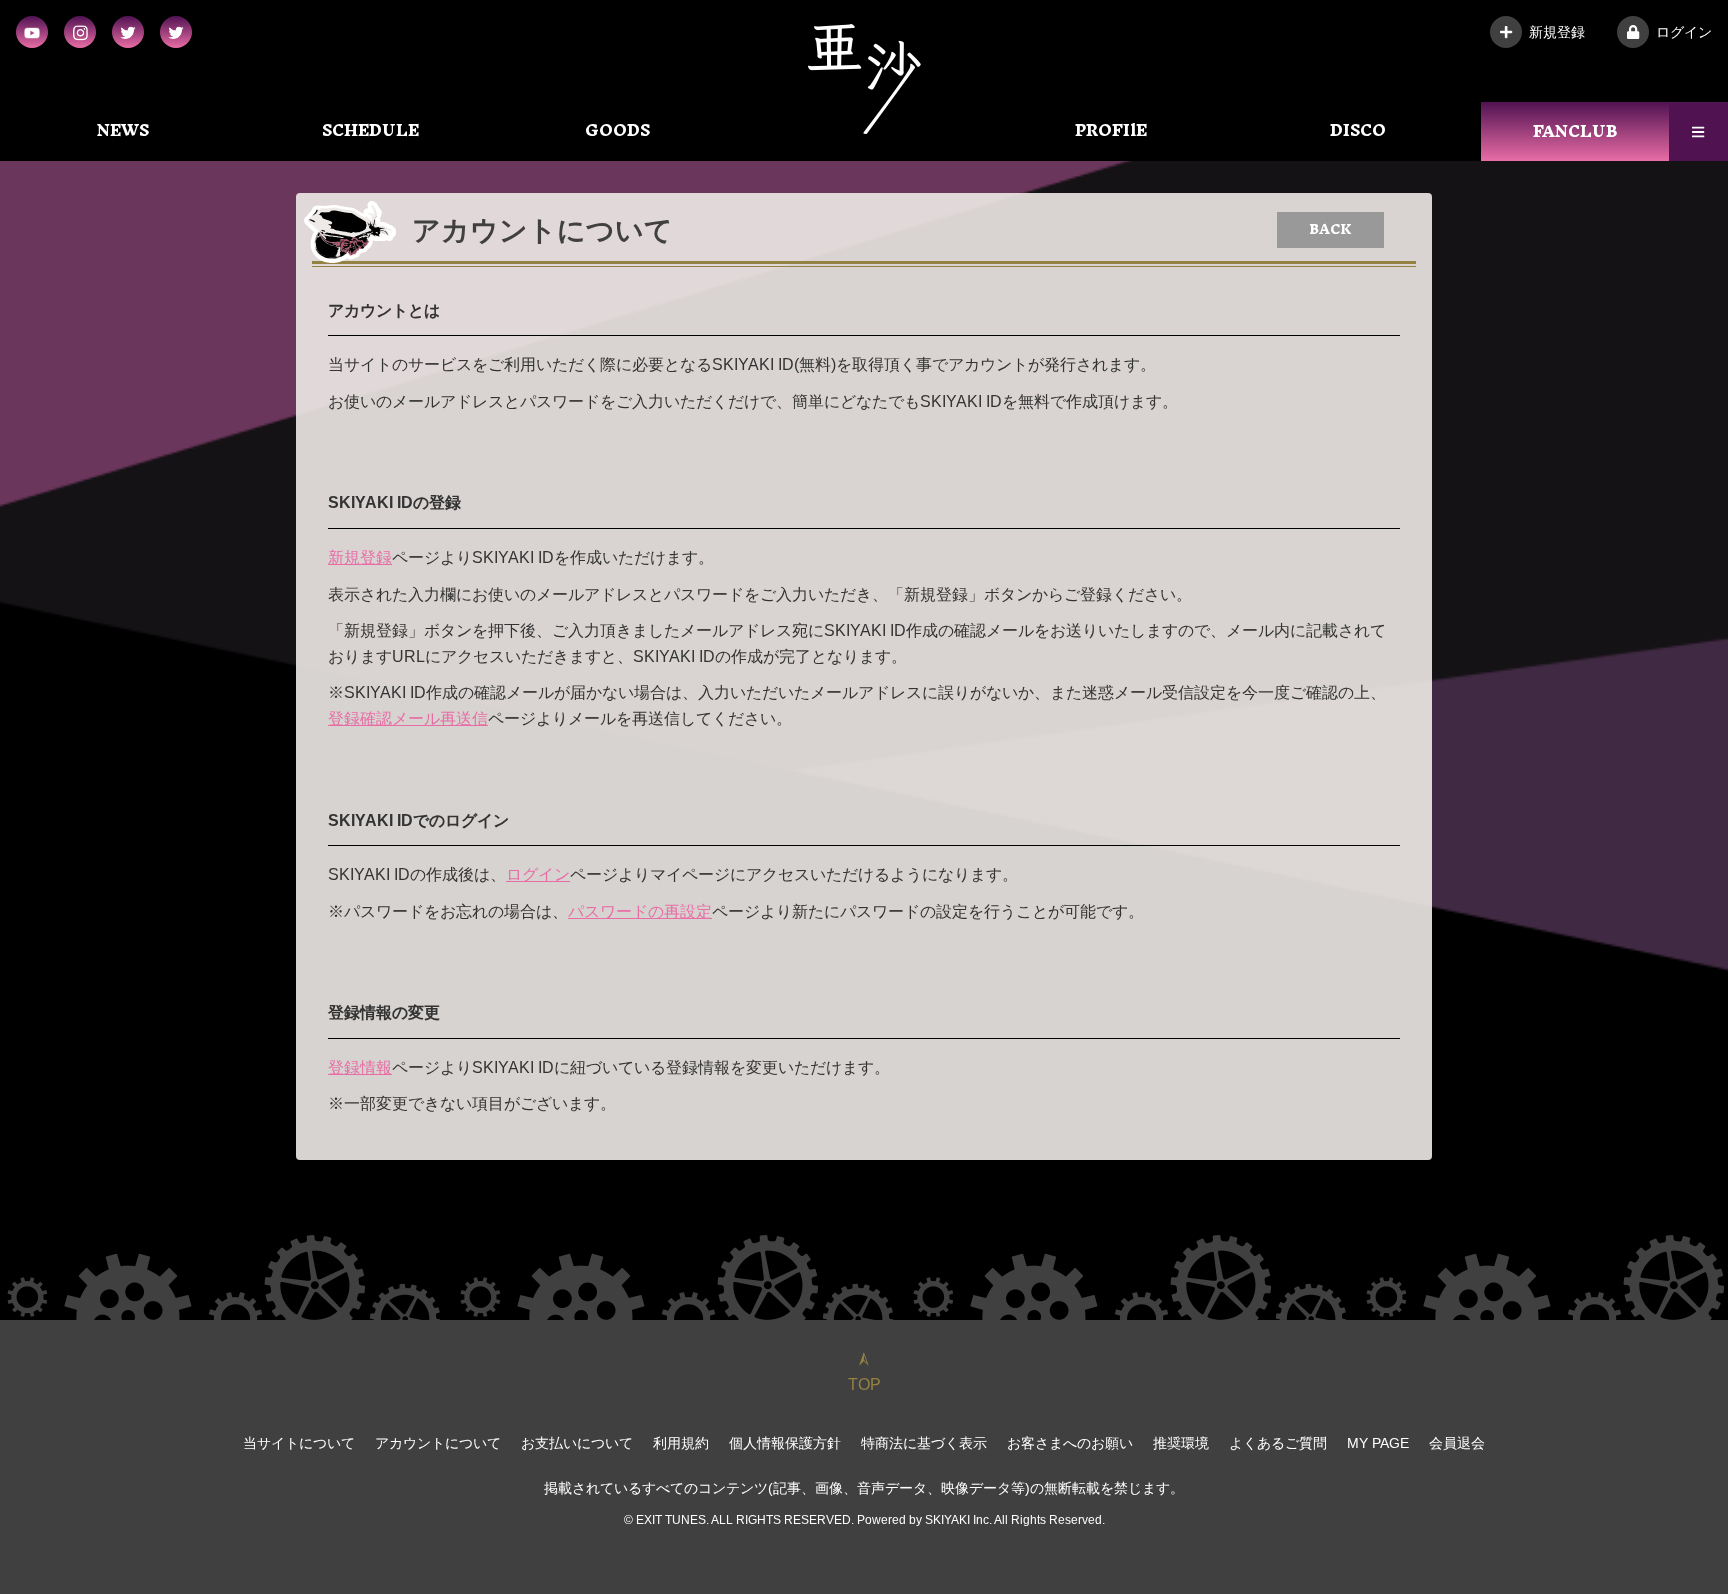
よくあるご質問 (1278, 1443)
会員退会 (1457, 1443)
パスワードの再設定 (640, 911)
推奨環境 (1181, 1443)
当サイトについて (299, 1443)
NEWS (123, 130)
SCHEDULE (370, 130)
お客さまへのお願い (1070, 1443)
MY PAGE (1378, 1443)
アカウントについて (438, 1443)
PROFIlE (1111, 130)
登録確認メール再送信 (408, 718)
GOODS (617, 130)
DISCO (1358, 130)
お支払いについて (577, 1443)
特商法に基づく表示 (924, 1443)
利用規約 (681, 1443)
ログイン (1684, 32)
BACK (1330, 229)
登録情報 (360, 1067)
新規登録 (1557, 32)
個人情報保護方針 (785, 1443)
